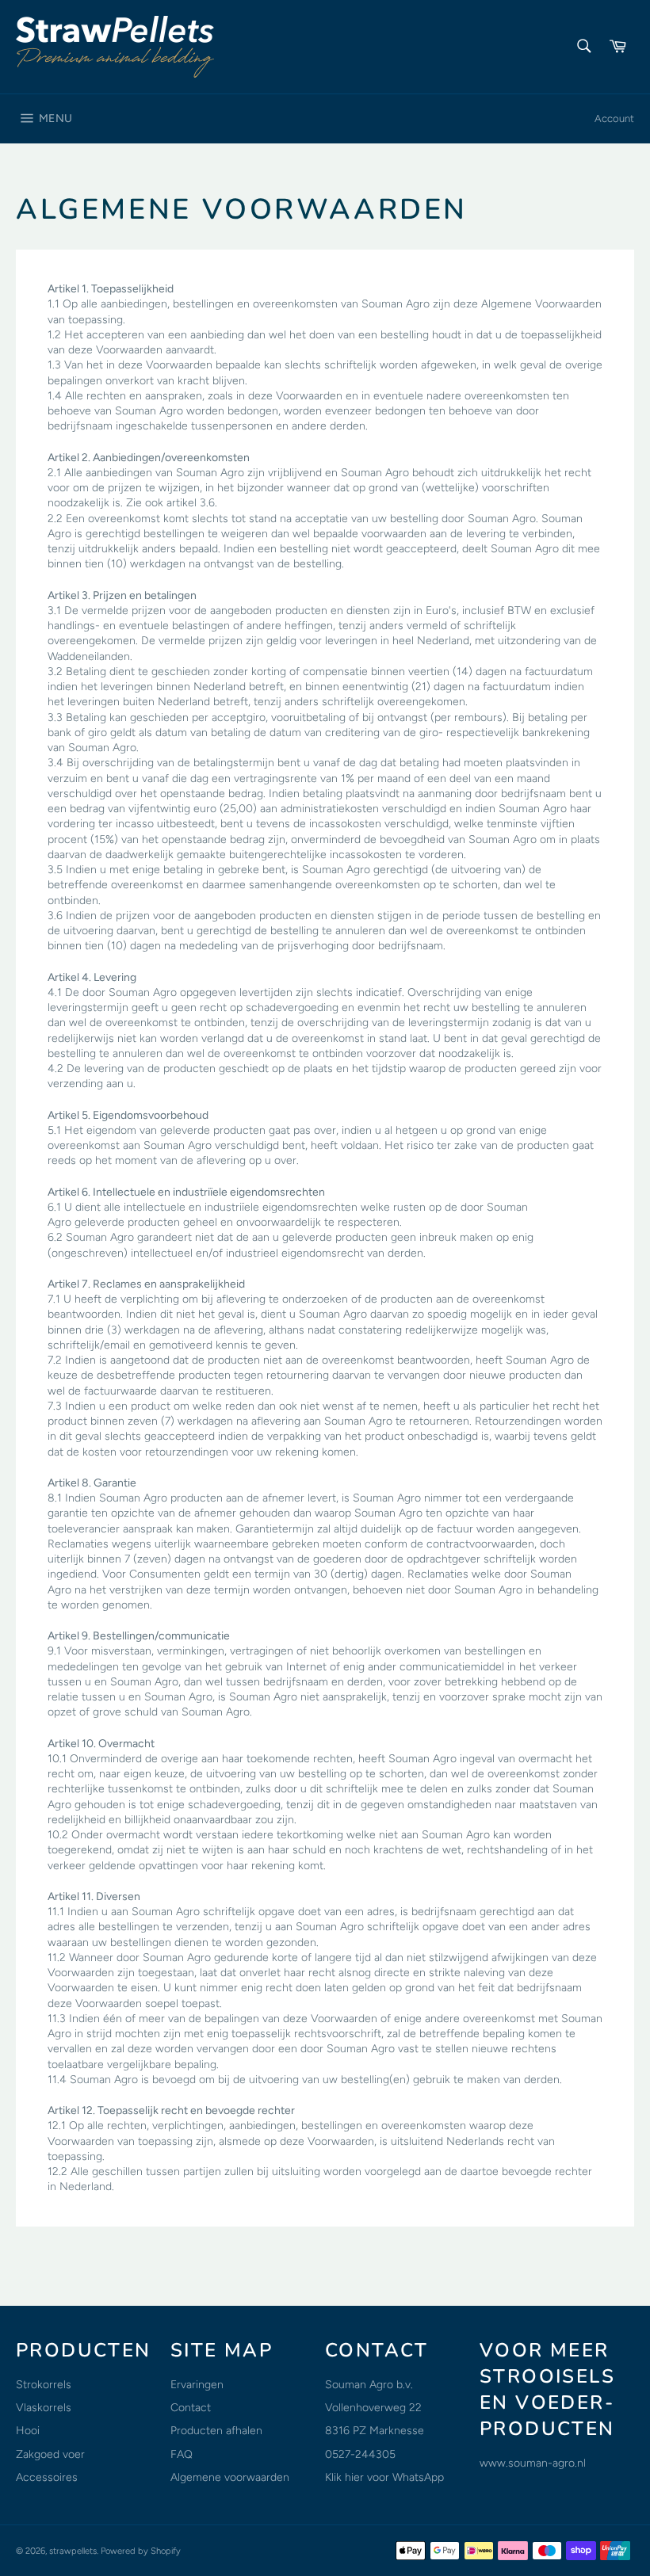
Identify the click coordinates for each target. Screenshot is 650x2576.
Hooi (28, 2431)
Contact (191, 2408)
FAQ (182, 2454)
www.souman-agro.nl (533, 2463)
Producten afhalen (216, 2431)
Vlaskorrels (44, 2408)
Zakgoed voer (50, 2454)
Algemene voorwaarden (230, 2477)
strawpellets (73, 2551)
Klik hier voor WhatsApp (384, 2477)
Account (614, 118)
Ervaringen (197, 2385)
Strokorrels (44, 2385)
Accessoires (47, 2477)
